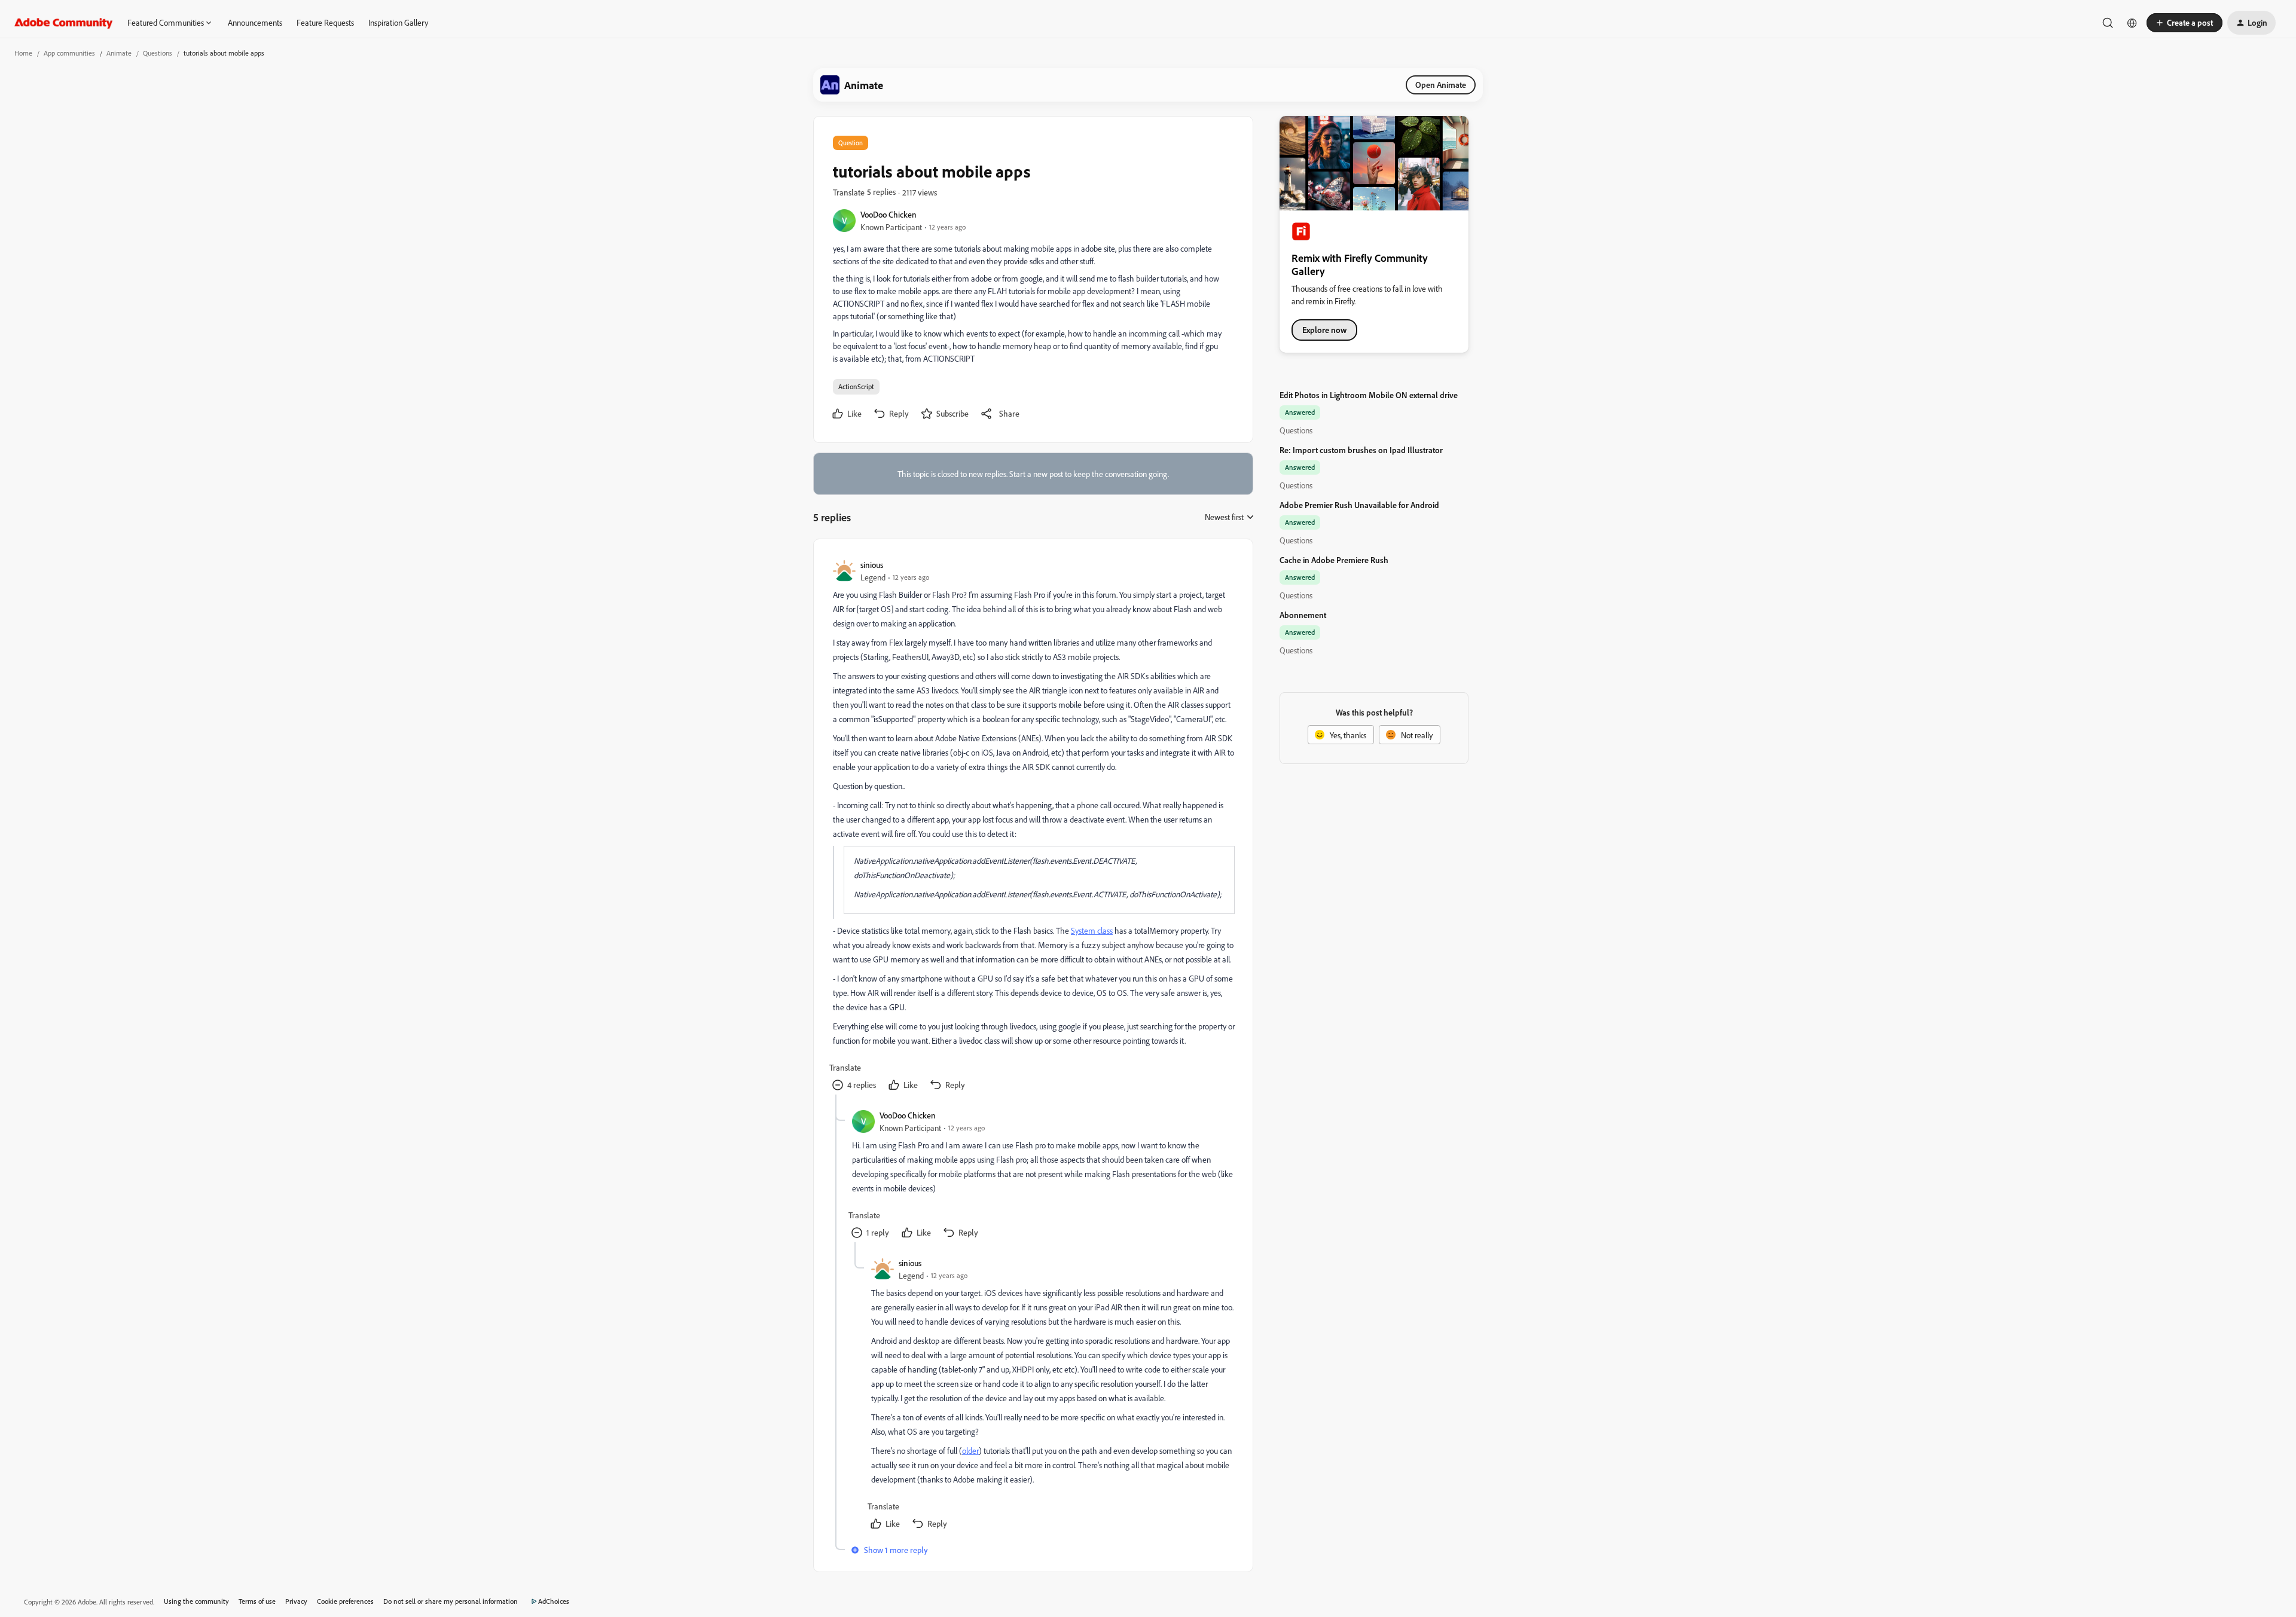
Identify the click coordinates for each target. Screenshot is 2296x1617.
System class (1092, 930)
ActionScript (856, 386)
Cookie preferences (345, 1601)
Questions (158, 53)
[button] (2184, 23)
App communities (69, 53)
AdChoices (554, 1601)
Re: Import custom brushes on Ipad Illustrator (1361, 450)
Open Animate (1441, 85)
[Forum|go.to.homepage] (64, 23)
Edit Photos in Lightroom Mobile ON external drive (1369, 395)
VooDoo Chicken (889, 214)
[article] (1033, 826)
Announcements (255, 22)
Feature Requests (325, 22)
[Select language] (2132, 23)
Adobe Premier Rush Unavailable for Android (1359, 505)
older (970, 1451)
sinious (872, 565)
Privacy (296, 1601)
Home (23, 53)
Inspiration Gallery (398, 22)
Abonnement (1303, 615)
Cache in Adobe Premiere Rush (1334, 560)
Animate (119, 53)
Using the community (196, 1601)
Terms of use (257, 1601)
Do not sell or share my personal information (451, 1601)
